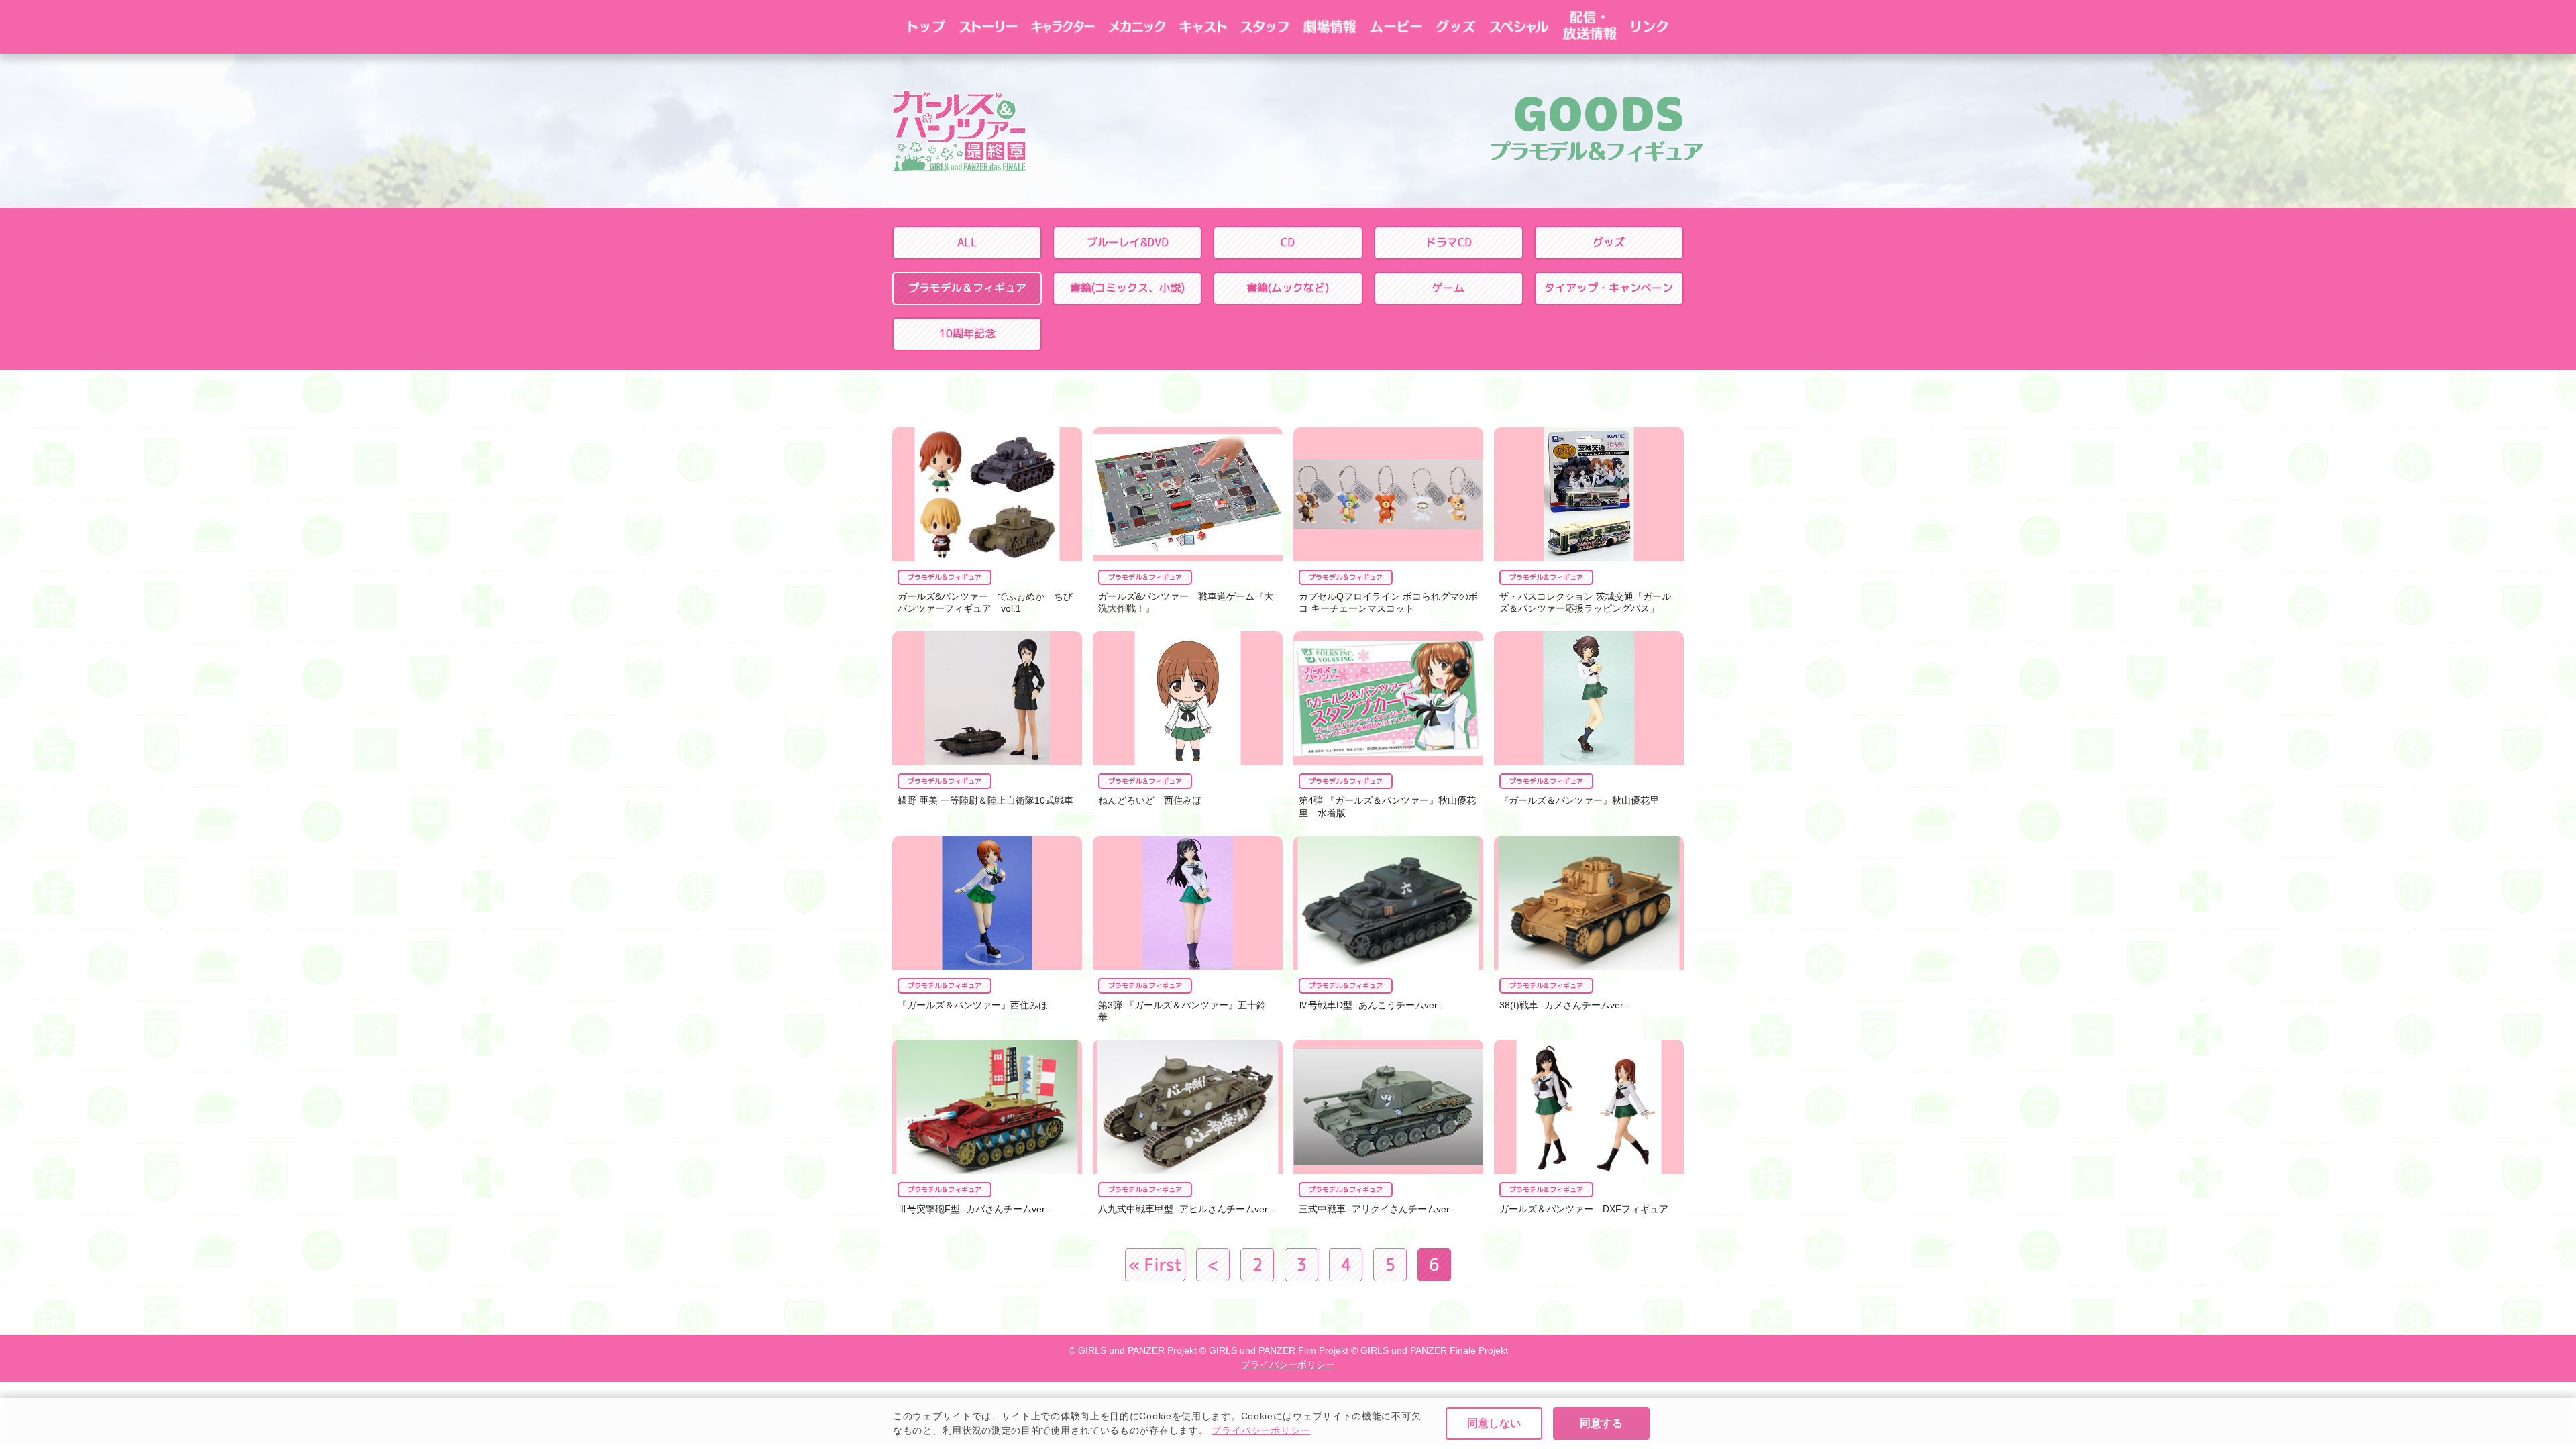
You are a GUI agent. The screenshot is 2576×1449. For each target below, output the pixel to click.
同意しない (1494, 1423)
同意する (1601, 1423)
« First (1155, 1265)
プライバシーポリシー (1261, 1430)
